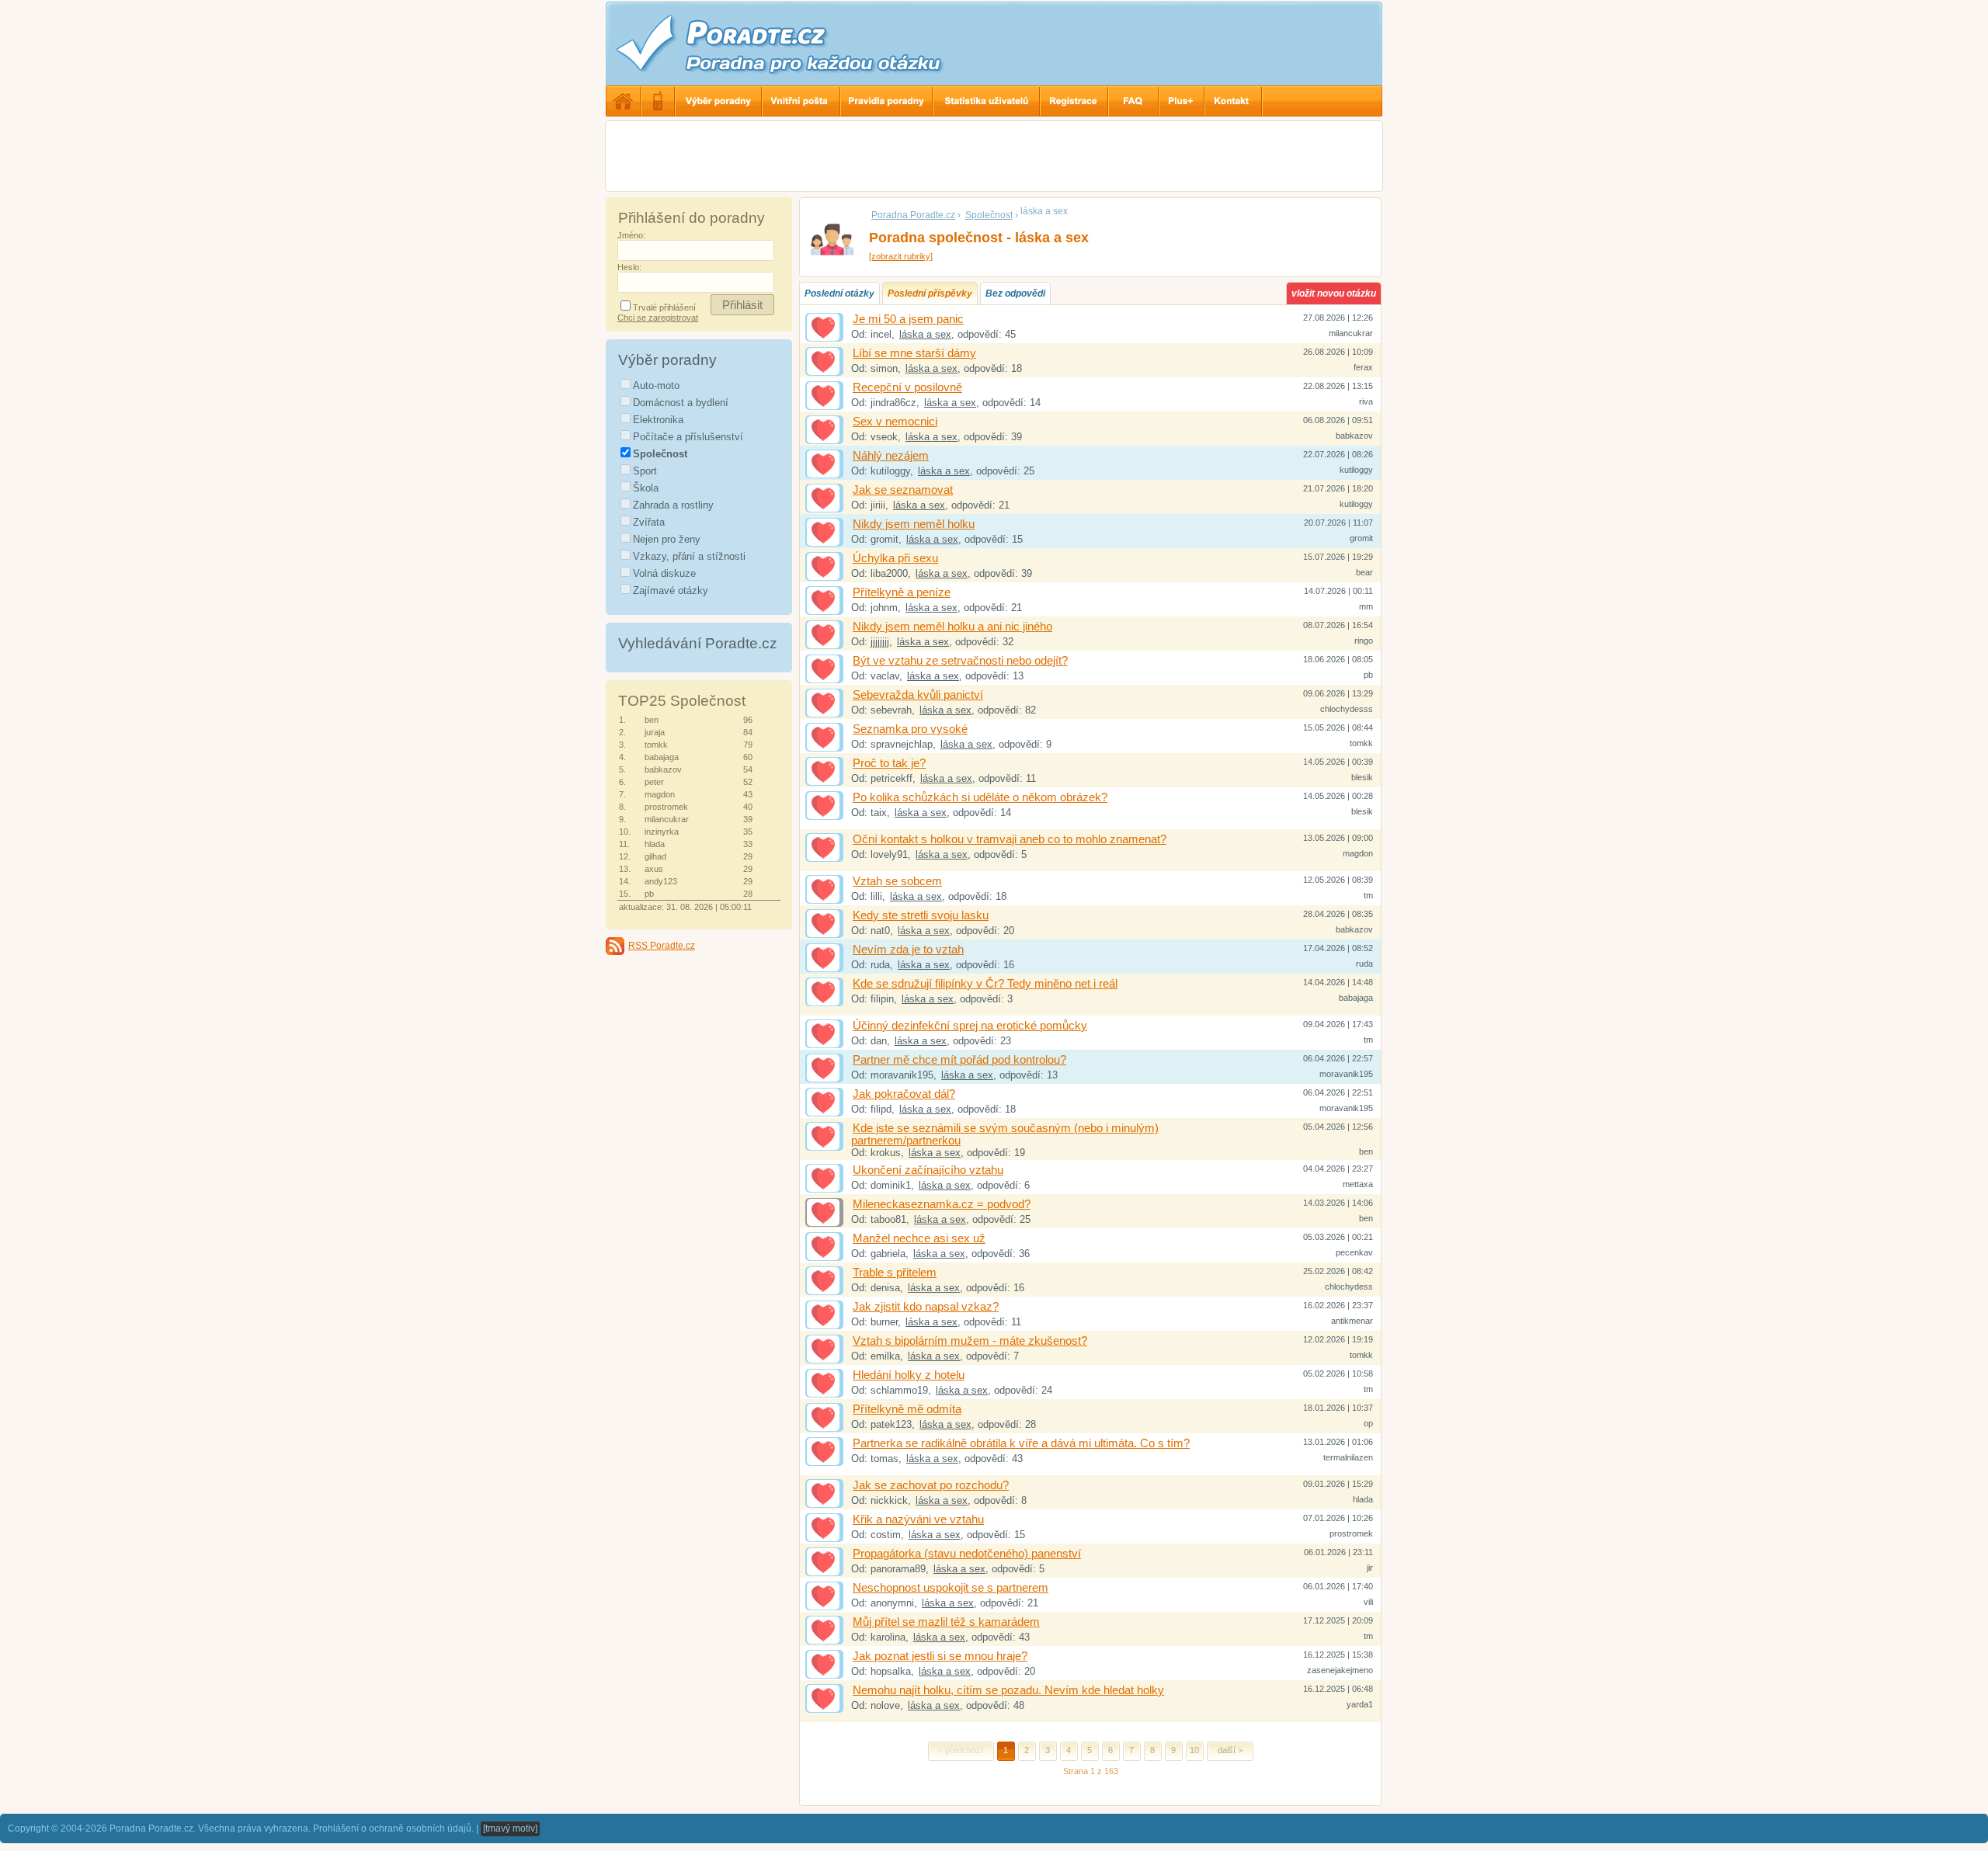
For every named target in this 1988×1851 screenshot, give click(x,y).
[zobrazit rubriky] (901, 256)
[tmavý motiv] (510, 1828)
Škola (646, 488)
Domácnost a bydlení (681, 403)
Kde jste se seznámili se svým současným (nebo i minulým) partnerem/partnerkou (1005, 1134)
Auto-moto (656, 385)
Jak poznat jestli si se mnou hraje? (940, 1656)
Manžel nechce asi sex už (919, 1238)
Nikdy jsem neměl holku (914, 524)
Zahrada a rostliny (673, 505)
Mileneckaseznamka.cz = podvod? (942, 1204)
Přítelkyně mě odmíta (907, 1409)
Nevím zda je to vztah (908, 950)
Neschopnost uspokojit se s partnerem (951, 1588)
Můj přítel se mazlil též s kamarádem (946, 1622)
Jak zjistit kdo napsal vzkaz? (926, 1307)
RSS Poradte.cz (662, 946)
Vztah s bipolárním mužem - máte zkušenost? (970, 1341)
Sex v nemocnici (895, 422)
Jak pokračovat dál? (904, 1094)
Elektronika (658, 420)
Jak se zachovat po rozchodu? (931, 1485)
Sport (645, 471)
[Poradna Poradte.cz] (808, 43)
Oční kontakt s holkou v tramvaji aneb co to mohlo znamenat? (1010, 839)
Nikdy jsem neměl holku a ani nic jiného (952, 627)
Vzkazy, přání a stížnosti (689, 556)
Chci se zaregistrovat (658, 318)
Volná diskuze (664, 573)
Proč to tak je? (889, 763)
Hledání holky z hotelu (909, 1375)
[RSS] (615, 946)
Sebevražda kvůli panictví (918, 695)
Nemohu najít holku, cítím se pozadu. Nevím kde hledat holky (1008, 1690)
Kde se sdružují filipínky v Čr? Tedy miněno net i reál (985, 984)
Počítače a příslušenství (688, 437)
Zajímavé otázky (671, 590)
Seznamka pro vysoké (910, 729)
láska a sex (925, 334)
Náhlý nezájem (891, 456)
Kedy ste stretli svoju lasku (921, 915)
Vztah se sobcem (897, 881)
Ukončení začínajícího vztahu (928, 1170)
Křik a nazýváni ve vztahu (918, 1519)
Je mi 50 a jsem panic (908, 319)
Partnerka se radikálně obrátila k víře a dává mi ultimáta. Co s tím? (1021, 1443)
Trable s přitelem (895, 1273)
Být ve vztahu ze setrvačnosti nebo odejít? (960, 661)
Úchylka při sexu (895, 558)
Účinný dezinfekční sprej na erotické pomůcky (970, 1026)
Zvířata (649, 522)
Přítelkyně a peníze (902, 592)
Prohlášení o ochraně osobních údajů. (393, 1828)
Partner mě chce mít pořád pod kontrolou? (959, 1060)
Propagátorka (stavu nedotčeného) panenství (967, 1554)
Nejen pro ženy (667, 539)
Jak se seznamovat (903, 490)
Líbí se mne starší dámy (914, 353)
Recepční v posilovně (907, 387)
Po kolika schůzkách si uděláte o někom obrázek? (980, 797)
